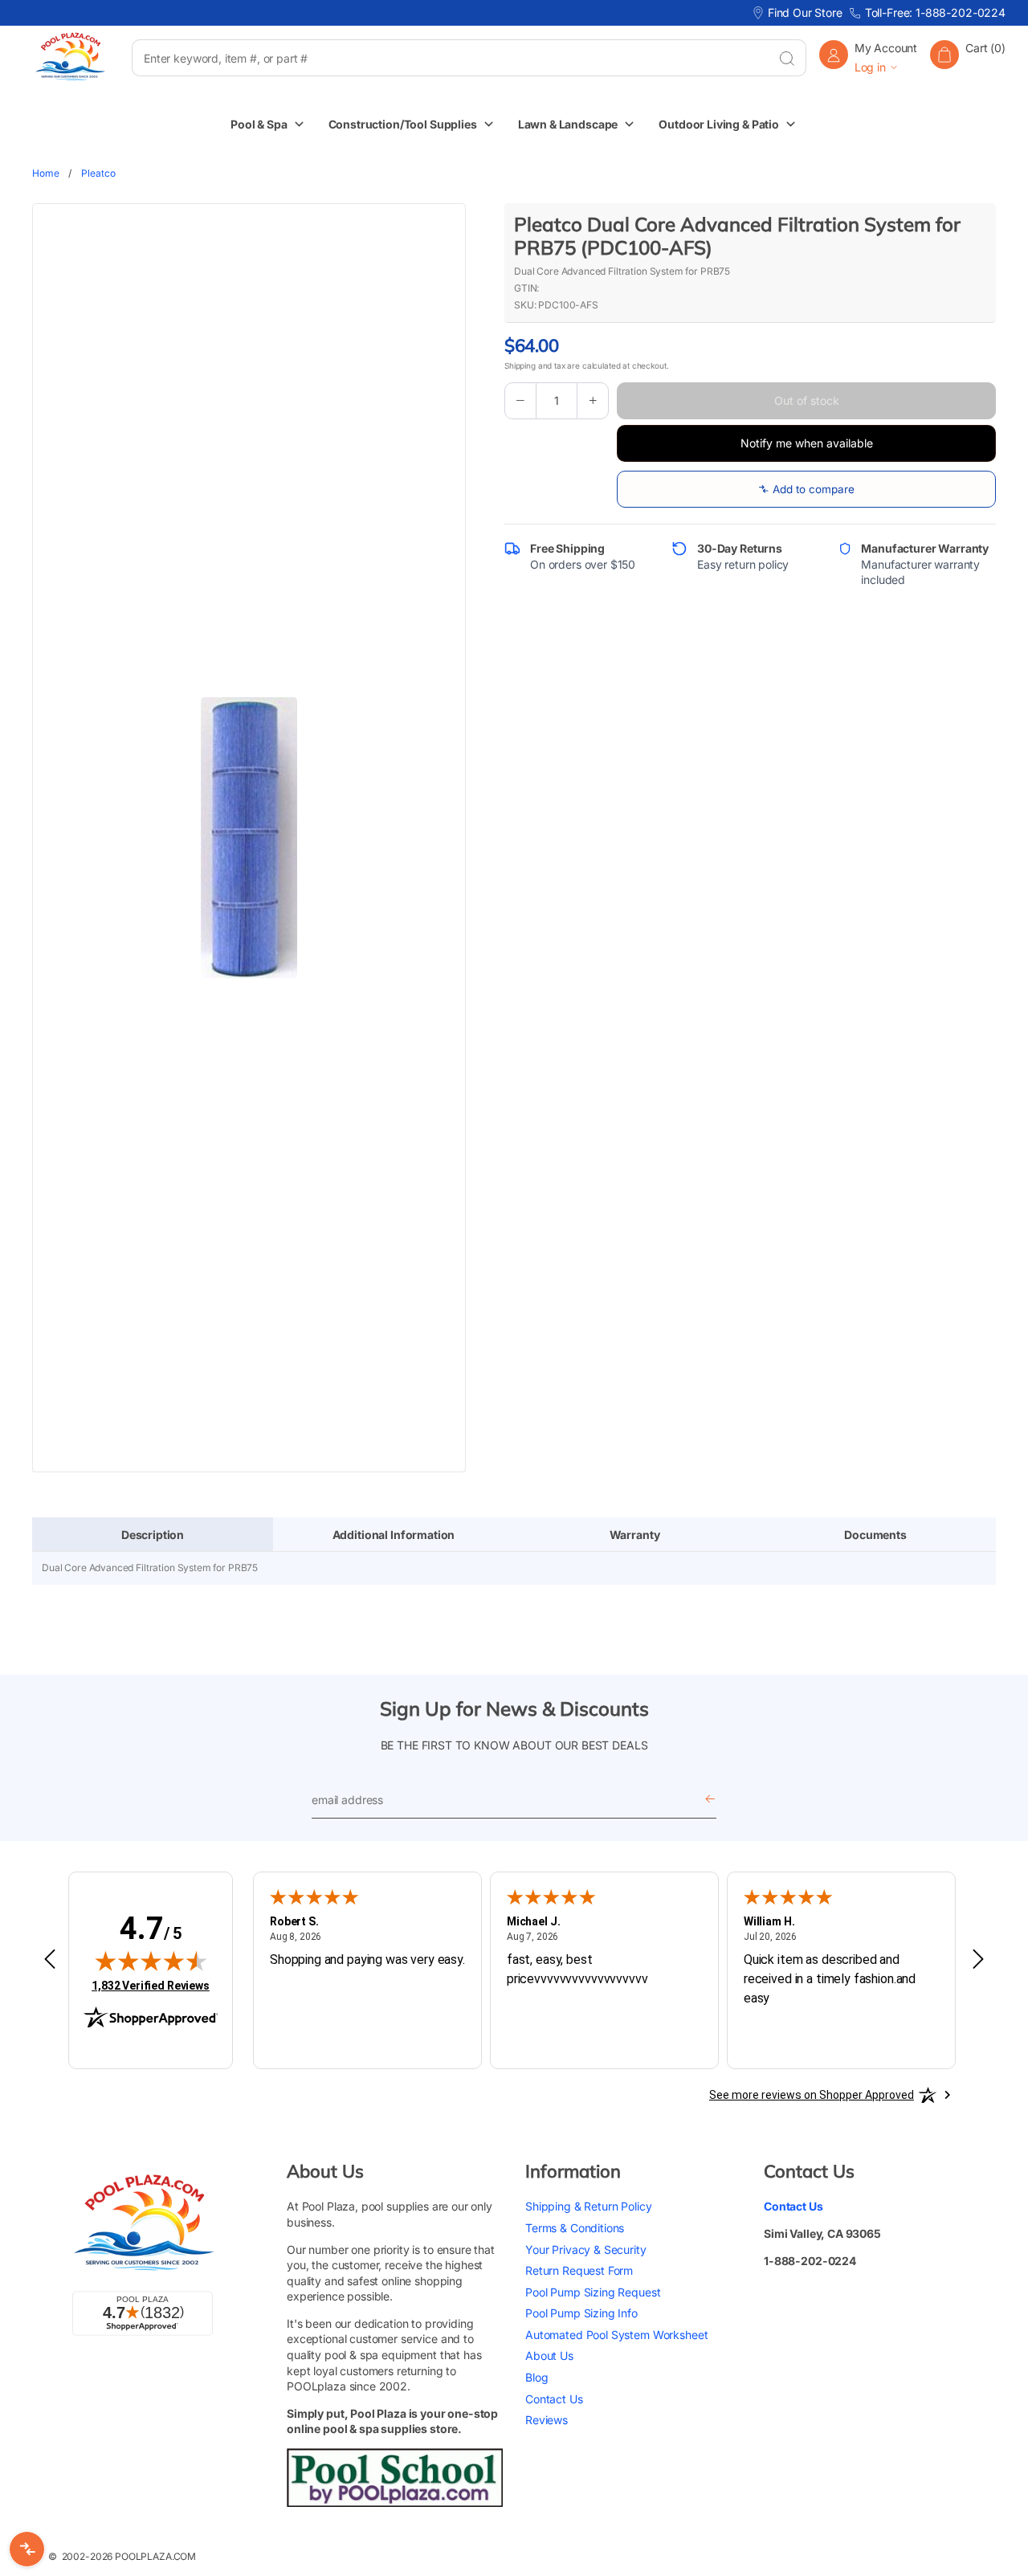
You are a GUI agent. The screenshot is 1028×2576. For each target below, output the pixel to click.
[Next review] (978, 1960)
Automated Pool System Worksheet (616, 2335)
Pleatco (98, 173)
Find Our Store (805, 12)
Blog (536, 2377)
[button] (968, 57)
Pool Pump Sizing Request (593, 2292)
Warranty (635, 1535)
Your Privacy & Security (586, 2249)
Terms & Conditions (575, 2228)
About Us (549, 2356)
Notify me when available (807, 443)
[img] (151, 1961)
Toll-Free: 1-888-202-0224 (935, 12)
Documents (875, 1535)
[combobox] (450, 58)
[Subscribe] (710, 1800)
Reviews (547, 2420)
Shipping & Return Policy (588, 2206)
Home (45, 173)
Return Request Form (579, 2270)
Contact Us (554, 2399)
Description (153, 1535)
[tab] (153, 1535)
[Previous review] (50, 1960)
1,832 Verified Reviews (151, 1985)
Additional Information (394, 1535)
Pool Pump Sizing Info (581, 2313)
